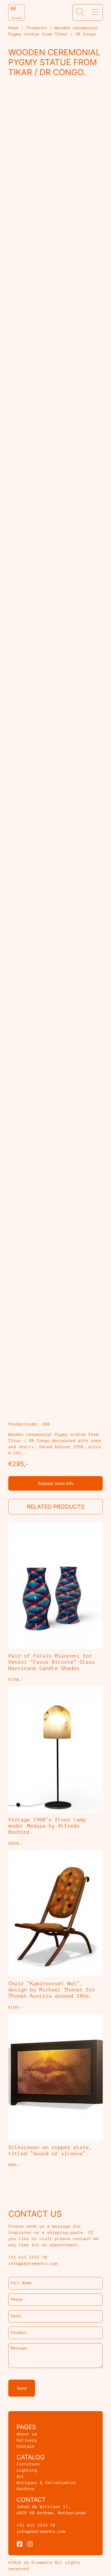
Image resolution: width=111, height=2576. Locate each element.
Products (37, 28)
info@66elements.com (41, 2532)
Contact (26, 2447)
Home (13, 28)
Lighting (27, 2470)
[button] (80, 12)
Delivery (27, 2440)
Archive (26, 2489)
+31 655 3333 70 (36, 2525)
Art (20, 2477)
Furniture (28, 2464)
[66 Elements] (17, 12)
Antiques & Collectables (46, 2483)
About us (27, 2434)
